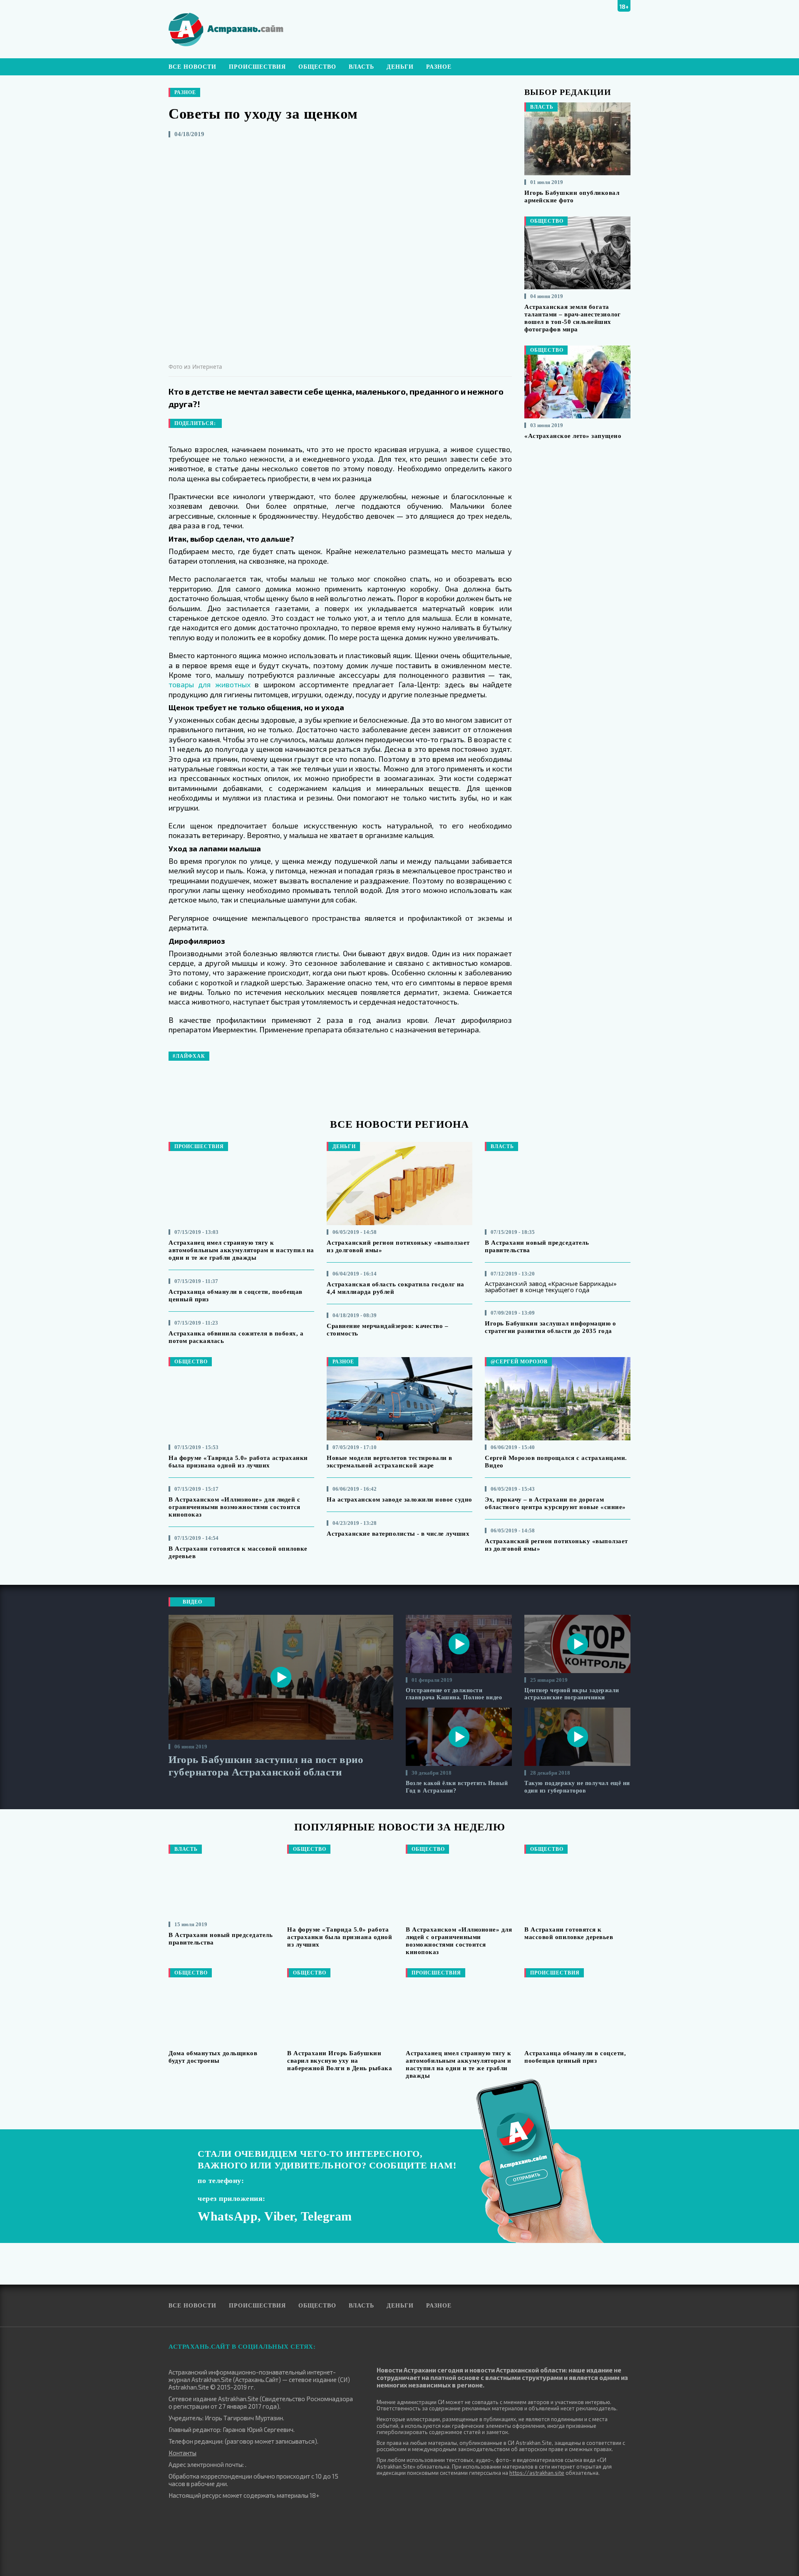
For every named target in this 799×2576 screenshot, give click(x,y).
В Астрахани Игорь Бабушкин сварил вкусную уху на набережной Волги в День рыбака (340, 2061)
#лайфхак (189, 1056)
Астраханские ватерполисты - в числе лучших (398, 1534)
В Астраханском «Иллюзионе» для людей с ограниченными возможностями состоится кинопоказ (234, 1507)
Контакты (182, 2453)
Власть (361, 67)
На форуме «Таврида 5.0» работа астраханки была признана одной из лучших (340, 1937)
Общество (317, 67)
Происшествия (257, 67)
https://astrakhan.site (537, 2473)
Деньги (400, 67)
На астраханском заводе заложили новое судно (399, 1499)
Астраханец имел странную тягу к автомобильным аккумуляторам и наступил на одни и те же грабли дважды (241, 1250)
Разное (439, 67)
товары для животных (210, 684)
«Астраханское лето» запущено (573, 436)
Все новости (192, 67)
